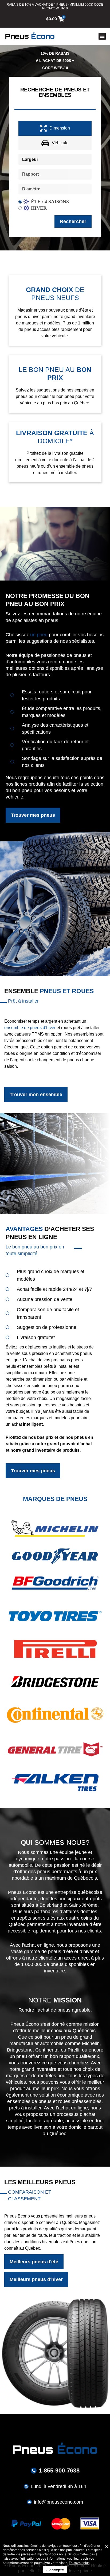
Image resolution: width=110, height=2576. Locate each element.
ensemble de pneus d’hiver (30, 1028)
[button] (102, 36)
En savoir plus (79, 2563)
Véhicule (60, 143)
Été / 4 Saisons (50, 202)
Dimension (60, 128)
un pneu (39, 635)
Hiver (39, 208)
